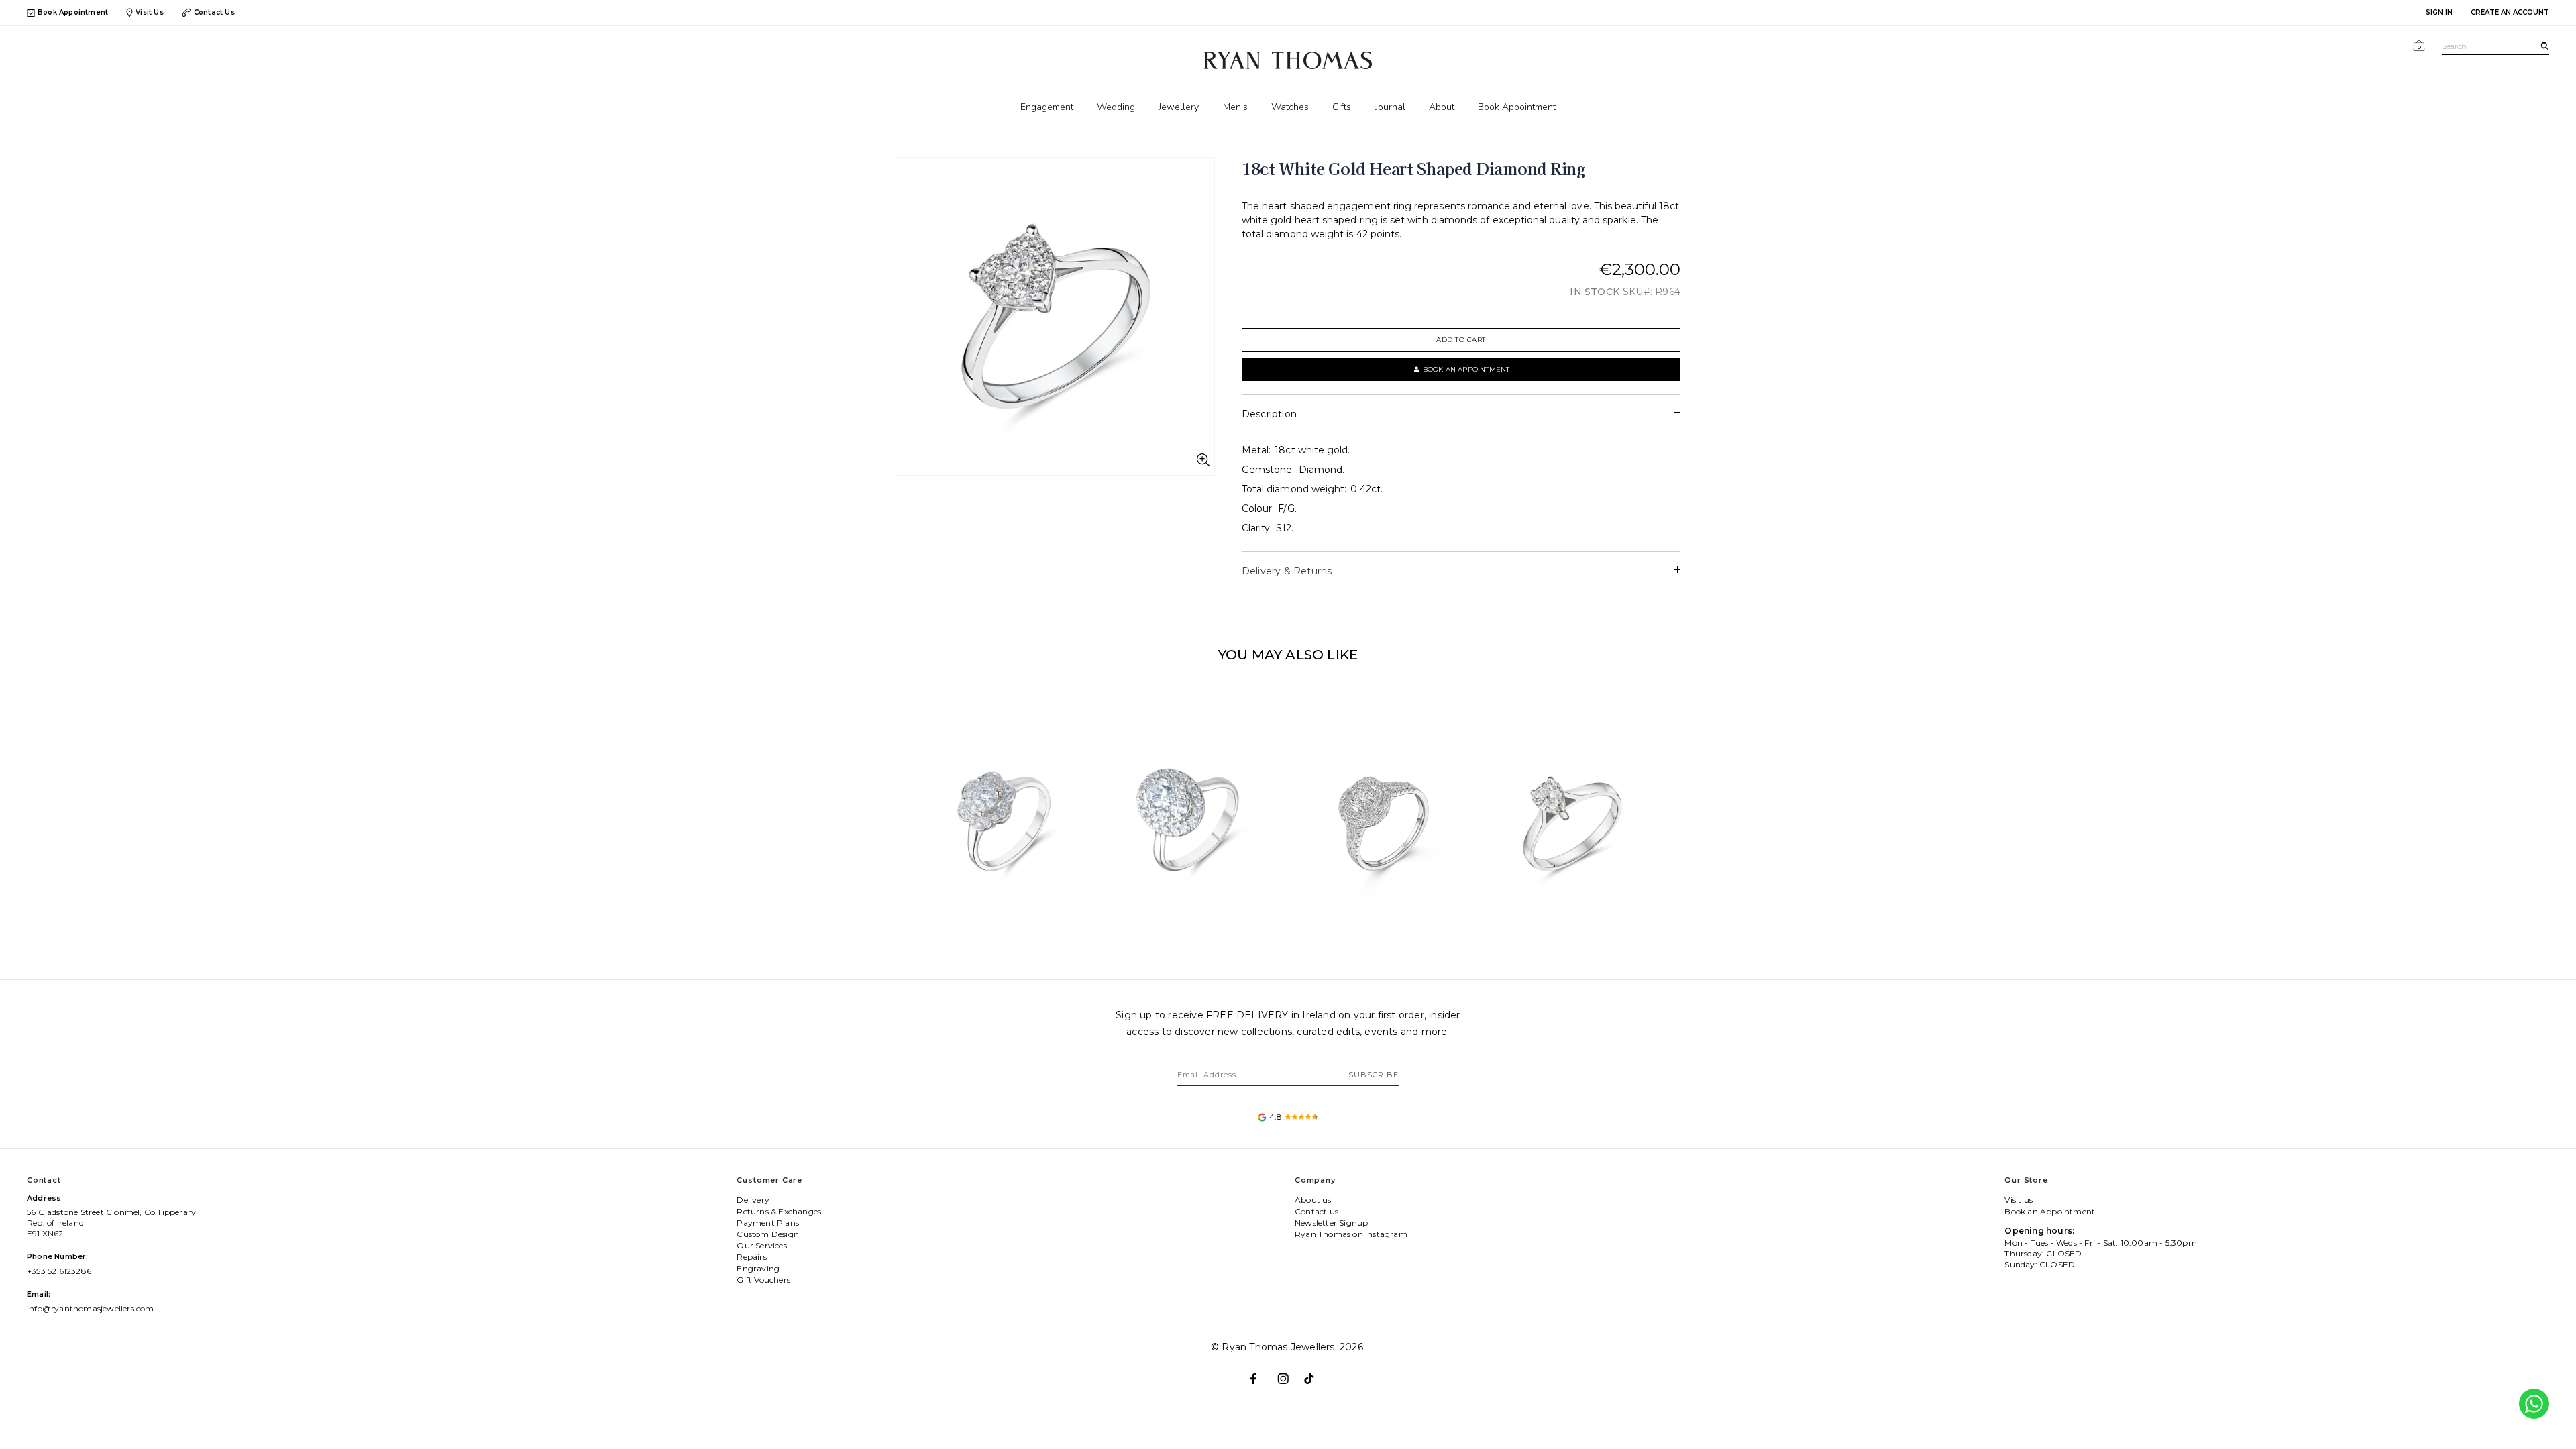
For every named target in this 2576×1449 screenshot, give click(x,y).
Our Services (761, 1245)
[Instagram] (1288, 1373)
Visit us (2019, 1200)
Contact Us (214, 12)
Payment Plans (768, 1223)
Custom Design (768, 1234)
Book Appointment (73, 13)
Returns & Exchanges (779, 1211)
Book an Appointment (2050, 1211)
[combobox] (2495, 47)
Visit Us (150, 12)
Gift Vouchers (763, 1280)
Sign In (2439, 12)
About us (1313, 1200)
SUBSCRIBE (1374, 1075)
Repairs (751, 1257)
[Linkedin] (1315, 1373)
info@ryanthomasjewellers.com (91, 1308)
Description (1269, 414)
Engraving (758, 1268)
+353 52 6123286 (59, 1271)
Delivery (753, 1200)
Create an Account (2510, 12)
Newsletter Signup (1331, 1223)
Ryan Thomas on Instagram (1351, 1234)
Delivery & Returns (1287, 571)
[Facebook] (1261, 1373)
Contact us (1317, 1211)
